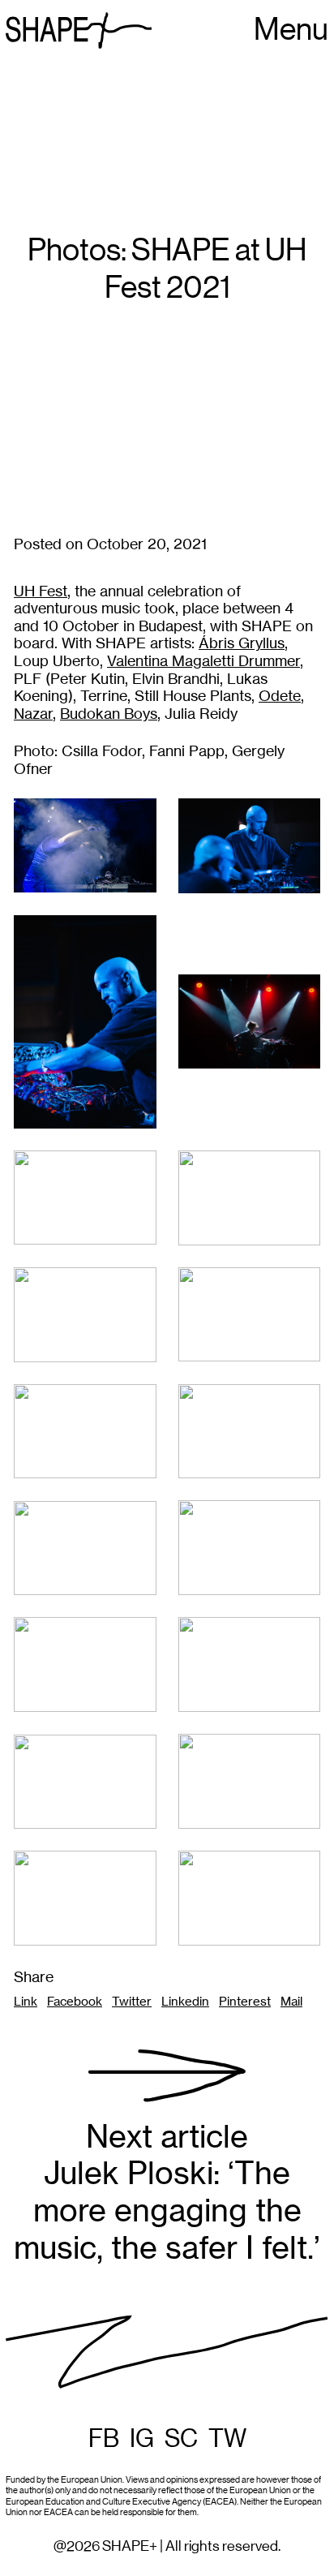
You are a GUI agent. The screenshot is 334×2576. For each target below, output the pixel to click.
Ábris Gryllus (242, 643)
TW (227, 2439)
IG (142, 2439)
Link (26, 2002)
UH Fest (41, 591)
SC (181, 2439)
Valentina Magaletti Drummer (203, 661)
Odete (280, 696)
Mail (291, 2002)
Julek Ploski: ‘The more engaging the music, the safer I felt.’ (167, 2192)
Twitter (132, 2002)
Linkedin (185, 2002)
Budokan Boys (109, 714)
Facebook (75, 2002)
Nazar (33, 714)
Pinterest (245, 2002)
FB (104, 2439)
